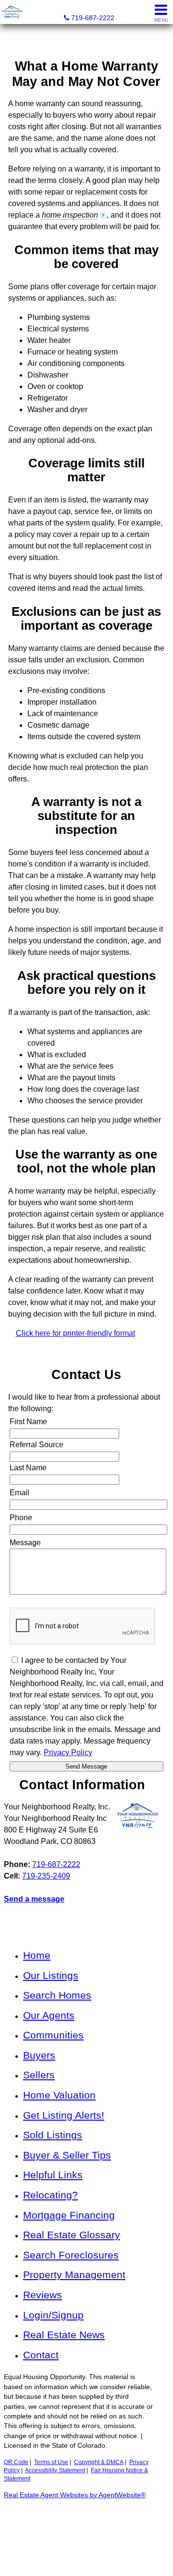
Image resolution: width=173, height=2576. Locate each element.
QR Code (16, 2462)
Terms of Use (51, 2462)
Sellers (39, 2075)
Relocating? (50, 2195)
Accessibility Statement (55, 2470)
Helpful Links (53, 2175)
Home (37, 1955)
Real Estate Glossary (72, 2235)
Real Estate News (64, 2335)
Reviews (43, 2295)
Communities (53, 2035)
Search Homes (57, 1995)
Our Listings (51, 1975)
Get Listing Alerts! (64, 2115)
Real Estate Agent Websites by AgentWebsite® (75, 2495)
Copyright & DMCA (99, 2462)
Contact (41, 2355)
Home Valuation (59, 2095)
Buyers (39, 2055)
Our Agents (49, 2015)
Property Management (74, 2275)
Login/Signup (53, 2315)
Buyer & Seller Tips (67, 2155)
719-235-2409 (46, 1876)
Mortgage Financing (69, 2215)
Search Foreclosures (71, 2255)
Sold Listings (53, 2135)
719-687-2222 (56, 1864)
